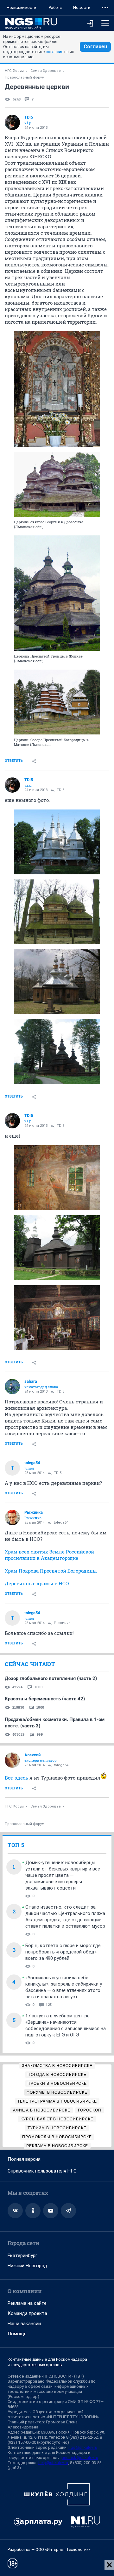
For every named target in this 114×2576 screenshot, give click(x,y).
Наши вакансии (24, 2324)
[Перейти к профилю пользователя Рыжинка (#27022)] (12, 1518)
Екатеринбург (22, 2256)
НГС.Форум (14, 71)
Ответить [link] (14, 761)
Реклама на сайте (27, 2303)
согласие (54, 52)
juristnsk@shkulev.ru (79, 2458)
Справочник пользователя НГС (42, 2171)
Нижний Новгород (27, 2266)
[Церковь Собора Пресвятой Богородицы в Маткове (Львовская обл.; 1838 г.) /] (57, 702)
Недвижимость (22, 7)
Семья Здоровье (46, 71)
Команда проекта (27, 2313)
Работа (56, 7)
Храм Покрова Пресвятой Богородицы (51, 1571)
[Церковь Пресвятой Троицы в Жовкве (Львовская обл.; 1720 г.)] (57, 593)
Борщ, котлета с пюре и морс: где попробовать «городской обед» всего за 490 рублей (63, 1952)
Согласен (95, 47)
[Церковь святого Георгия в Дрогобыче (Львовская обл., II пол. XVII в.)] (57, 484)
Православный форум (25, 77)
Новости (82, 7)
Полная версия (24, 2159)
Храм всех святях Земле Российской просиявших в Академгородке (49, 1555)
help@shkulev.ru (53, 2463)
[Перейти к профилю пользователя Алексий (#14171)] (12, 1760)
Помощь (17, 2334)
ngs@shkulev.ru (83, 2447)
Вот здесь (16, 1778)
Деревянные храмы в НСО (37, 1583)
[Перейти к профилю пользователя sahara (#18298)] (12, 1387)
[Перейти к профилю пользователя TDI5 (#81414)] (12, 122)
